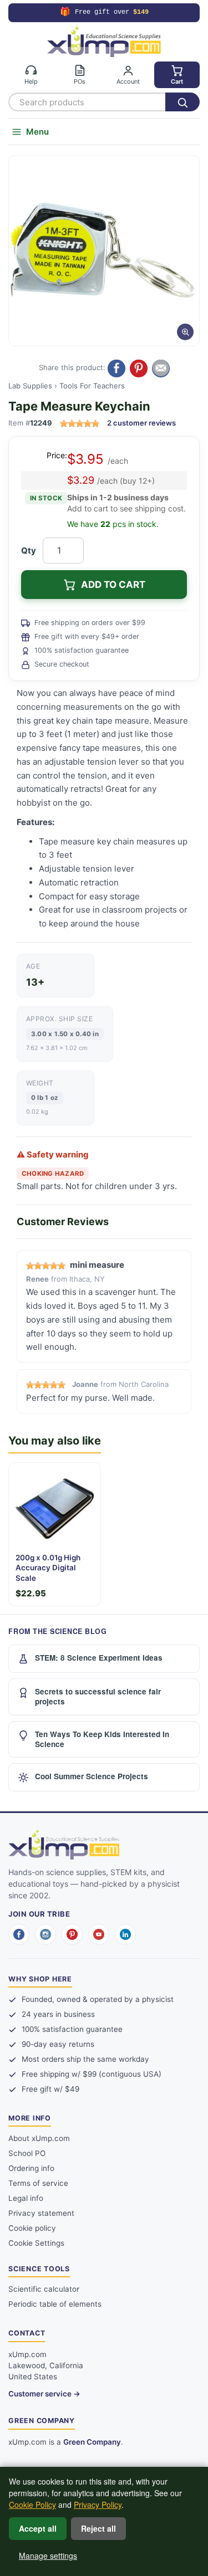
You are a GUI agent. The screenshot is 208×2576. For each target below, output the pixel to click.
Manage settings (48, 2555)
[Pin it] (139, 368)
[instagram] (45, 1934)
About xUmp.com (39, 2138)
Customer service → (44, 2394)
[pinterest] (72, 1934)
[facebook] (19, 1934)
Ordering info (31, 2168)
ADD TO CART (113, 585)
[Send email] (161, 368)
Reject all (98, 2528)
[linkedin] (125, 1934)
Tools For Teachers (92, 386)
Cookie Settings (36, 2243)
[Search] (182, 102)
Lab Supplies (30, 386)
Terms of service (38, 2183)
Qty (29, 550)
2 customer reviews (141, 423)
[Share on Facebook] (116, 368)
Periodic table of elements (55, 2304)
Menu (37, 132)
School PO (27, 2153)
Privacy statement (41, 2213)
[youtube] (99, 1934)
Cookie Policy (32, 2505)
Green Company (92, 2442)
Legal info (26, 2198)
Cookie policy (32, 2228)
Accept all (38, 2528)
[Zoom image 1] (104, 251)
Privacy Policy (98, 2505)
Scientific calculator (44, 2289)
